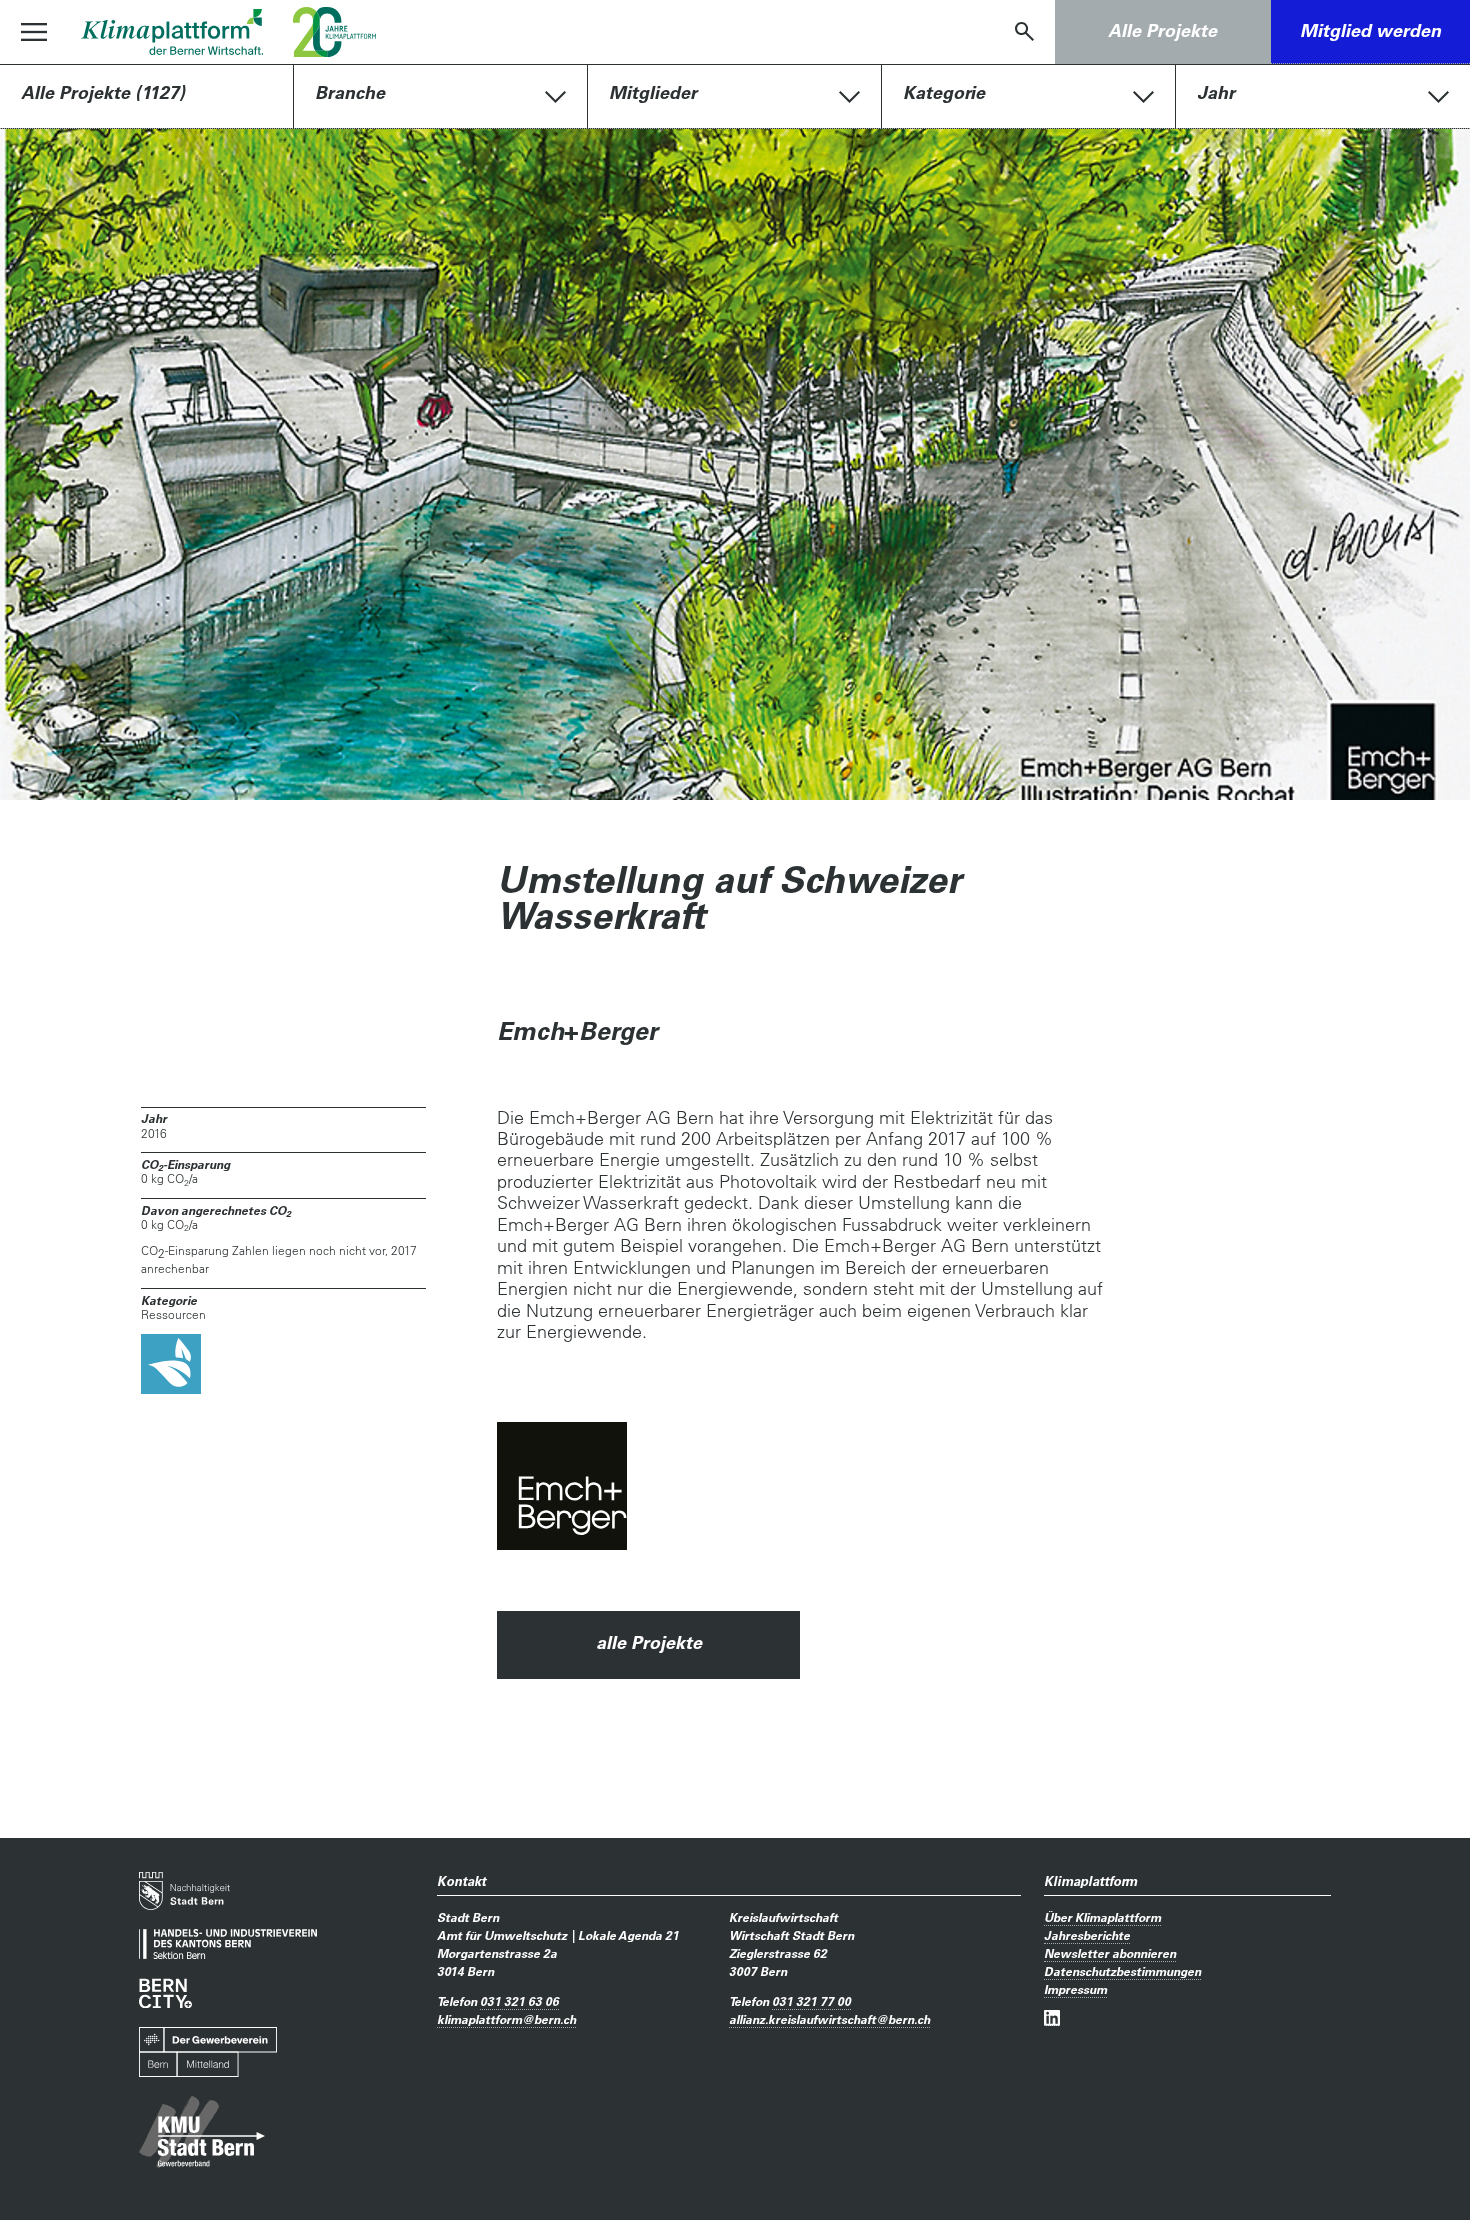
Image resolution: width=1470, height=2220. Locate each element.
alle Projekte (649, 1642)
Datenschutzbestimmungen (1122, 1971)
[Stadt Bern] (184, 1891)
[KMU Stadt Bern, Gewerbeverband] (202, 2132)
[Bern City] (165, 1993)
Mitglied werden (1370, 30)
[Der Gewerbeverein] (208, 2052)
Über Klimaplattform (1102, 1917)
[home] (172, 32)
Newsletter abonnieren (1110, 1953)
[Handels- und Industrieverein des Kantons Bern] (228, 1944)
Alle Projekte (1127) (103, 92)
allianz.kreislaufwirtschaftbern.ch (829, 2019)
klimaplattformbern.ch (506, 2019)
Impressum (1075, 1989)
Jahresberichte (1087, 1935)
